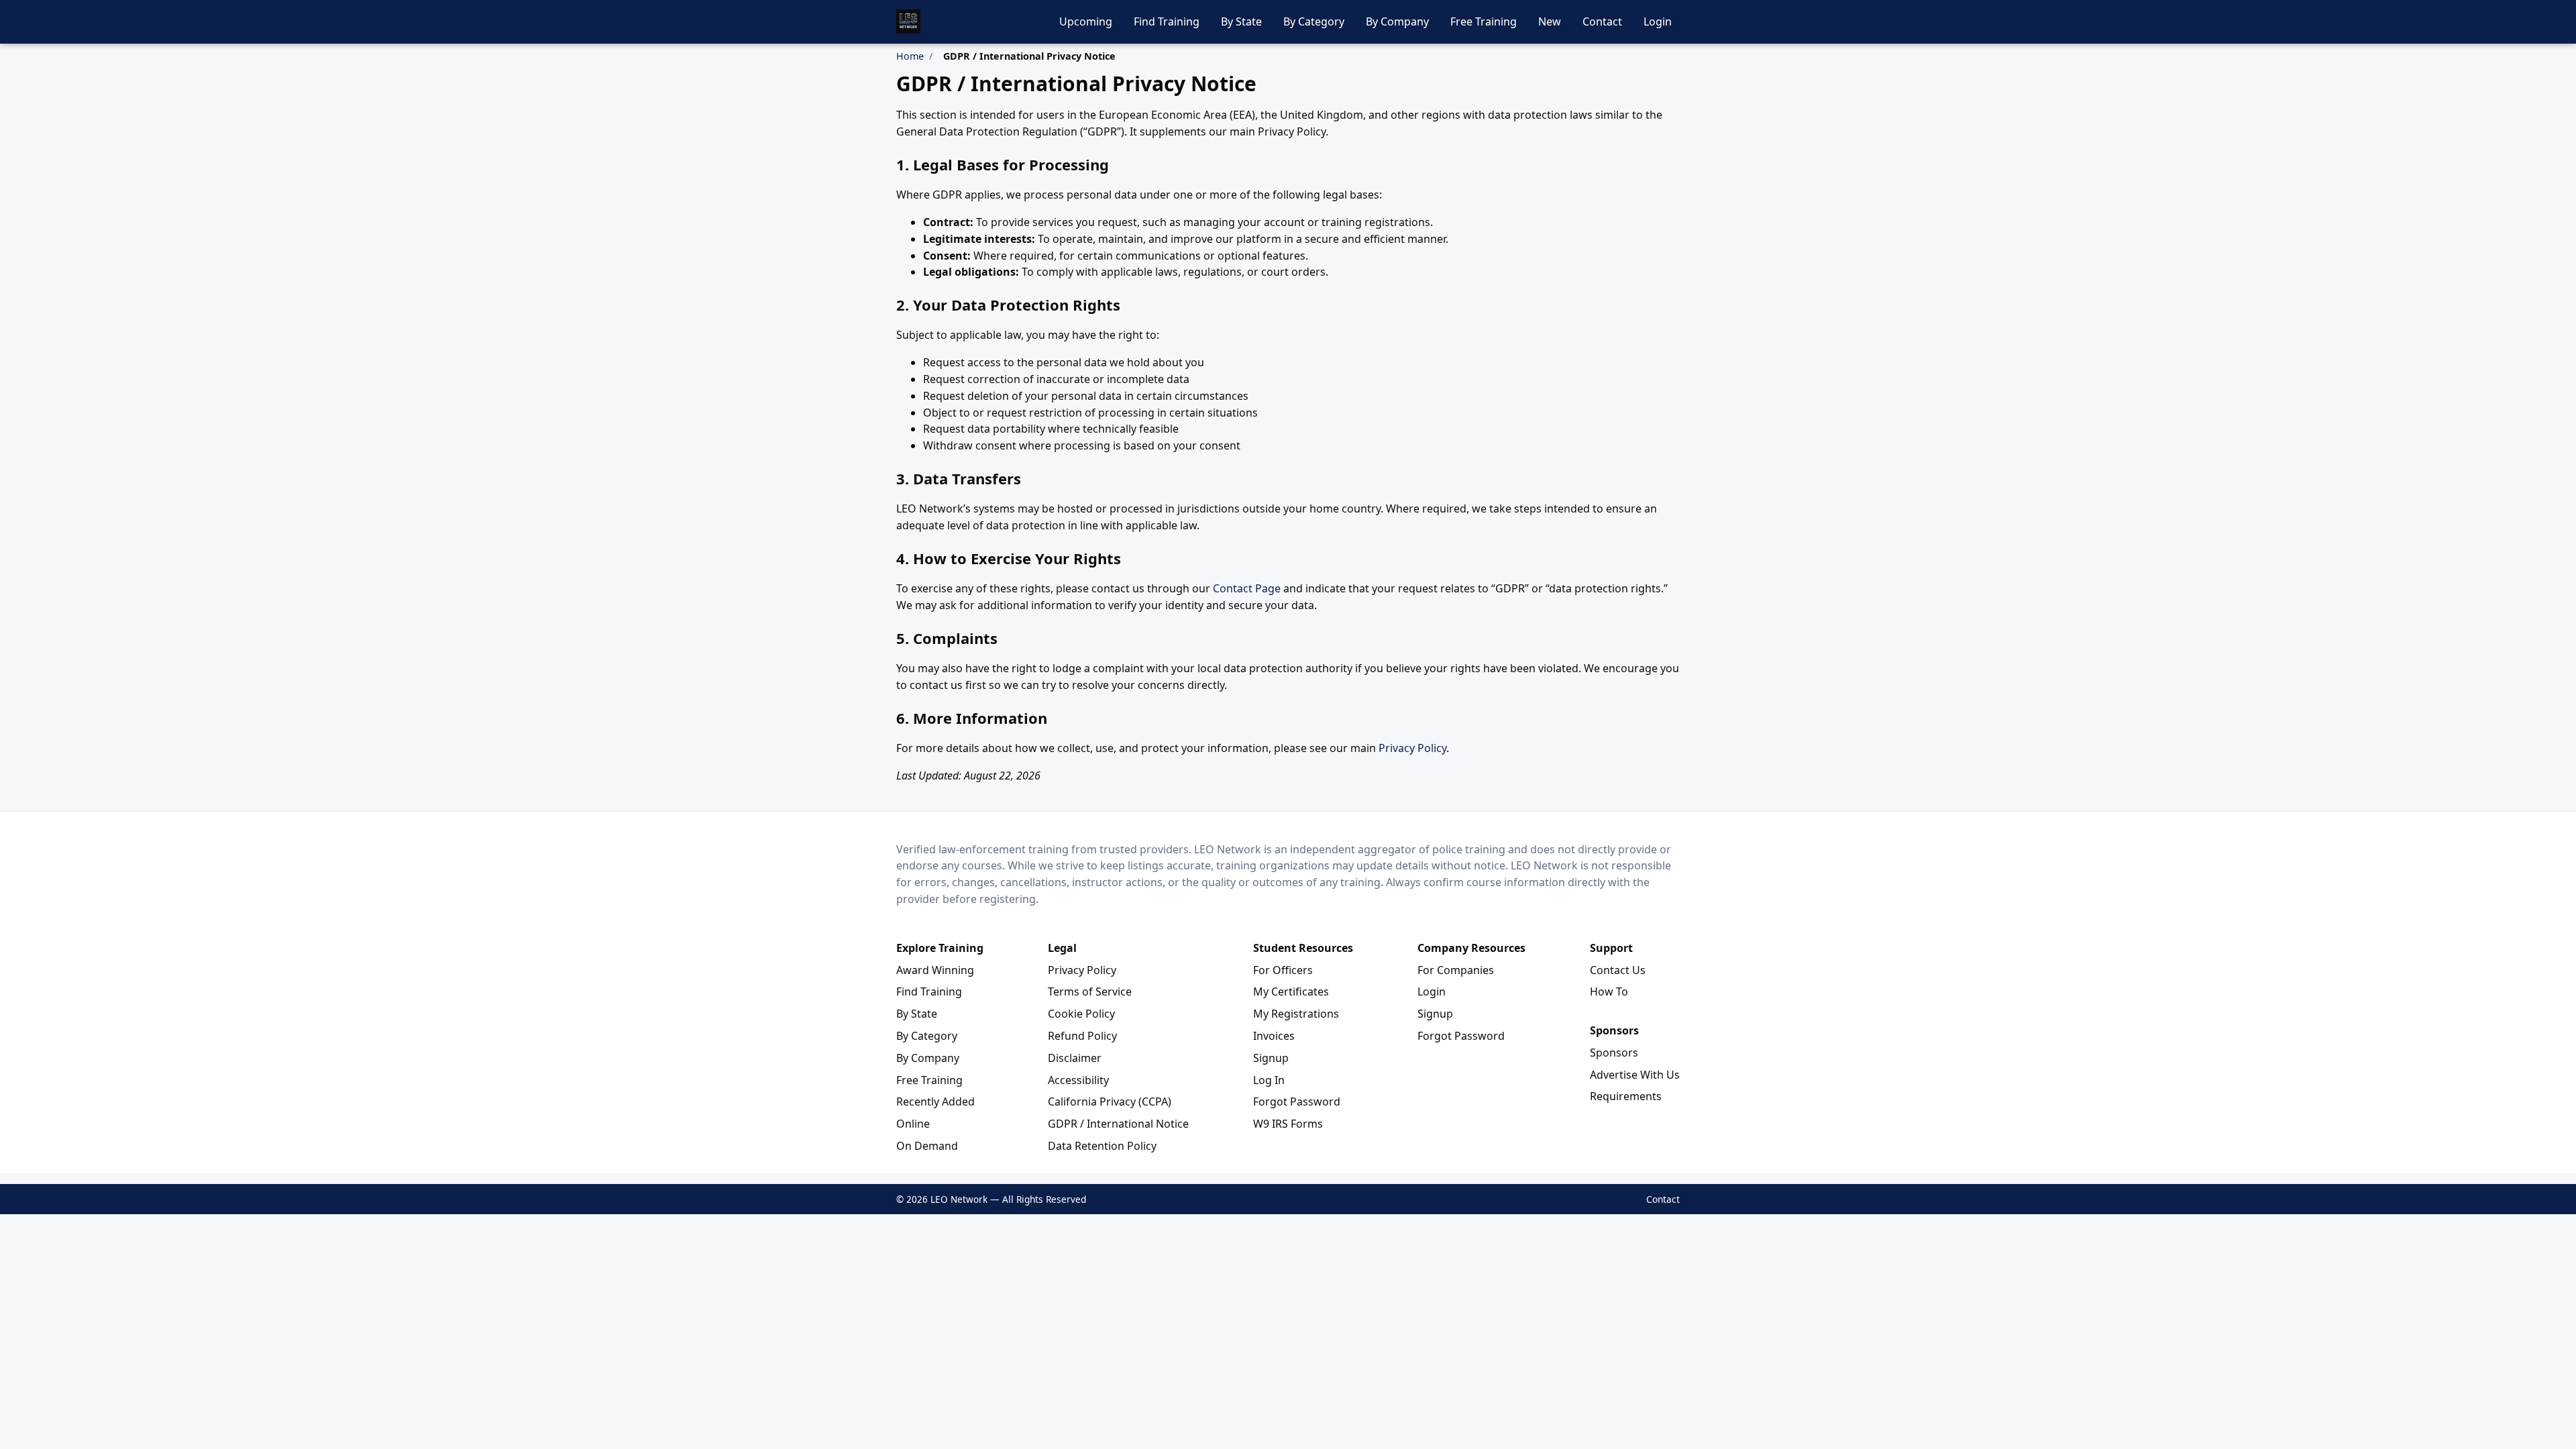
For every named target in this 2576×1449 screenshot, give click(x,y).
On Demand (927, 1146)
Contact (1602, 21)
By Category (1314, 21)
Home (910, 56)
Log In (1269, 1080)
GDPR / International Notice (1118, 1124)
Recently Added (935, 1102)
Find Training (1167, 21)
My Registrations (1296, 1014)
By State (1241, 21)
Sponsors (1614, 1053)
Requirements (1626, 1096)
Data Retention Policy (1102, 1146)
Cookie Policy (1081, 1014)
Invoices (1274, 1036)
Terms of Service (1090, 991)
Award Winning (935, 970)
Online (913, 1124)
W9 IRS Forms (1288, 1124)
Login (1658, 21)
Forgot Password (1297, 1102)
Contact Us (1618, 970)
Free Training (1484, 21)
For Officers (1283, 970)
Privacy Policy (1412, 748)
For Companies (1456, 970)
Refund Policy (1082, 1036)
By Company (1397, 21)
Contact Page (1247, 588)
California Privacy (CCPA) (1110, 1102)
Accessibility (1078, 1080)
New (1550, 21)
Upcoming (1086, 21)
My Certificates (1291, 991)
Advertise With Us (1635, 1075)
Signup (1271, 1058)
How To (1609, 991)
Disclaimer (1075, 1058)
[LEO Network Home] (908, 21)
